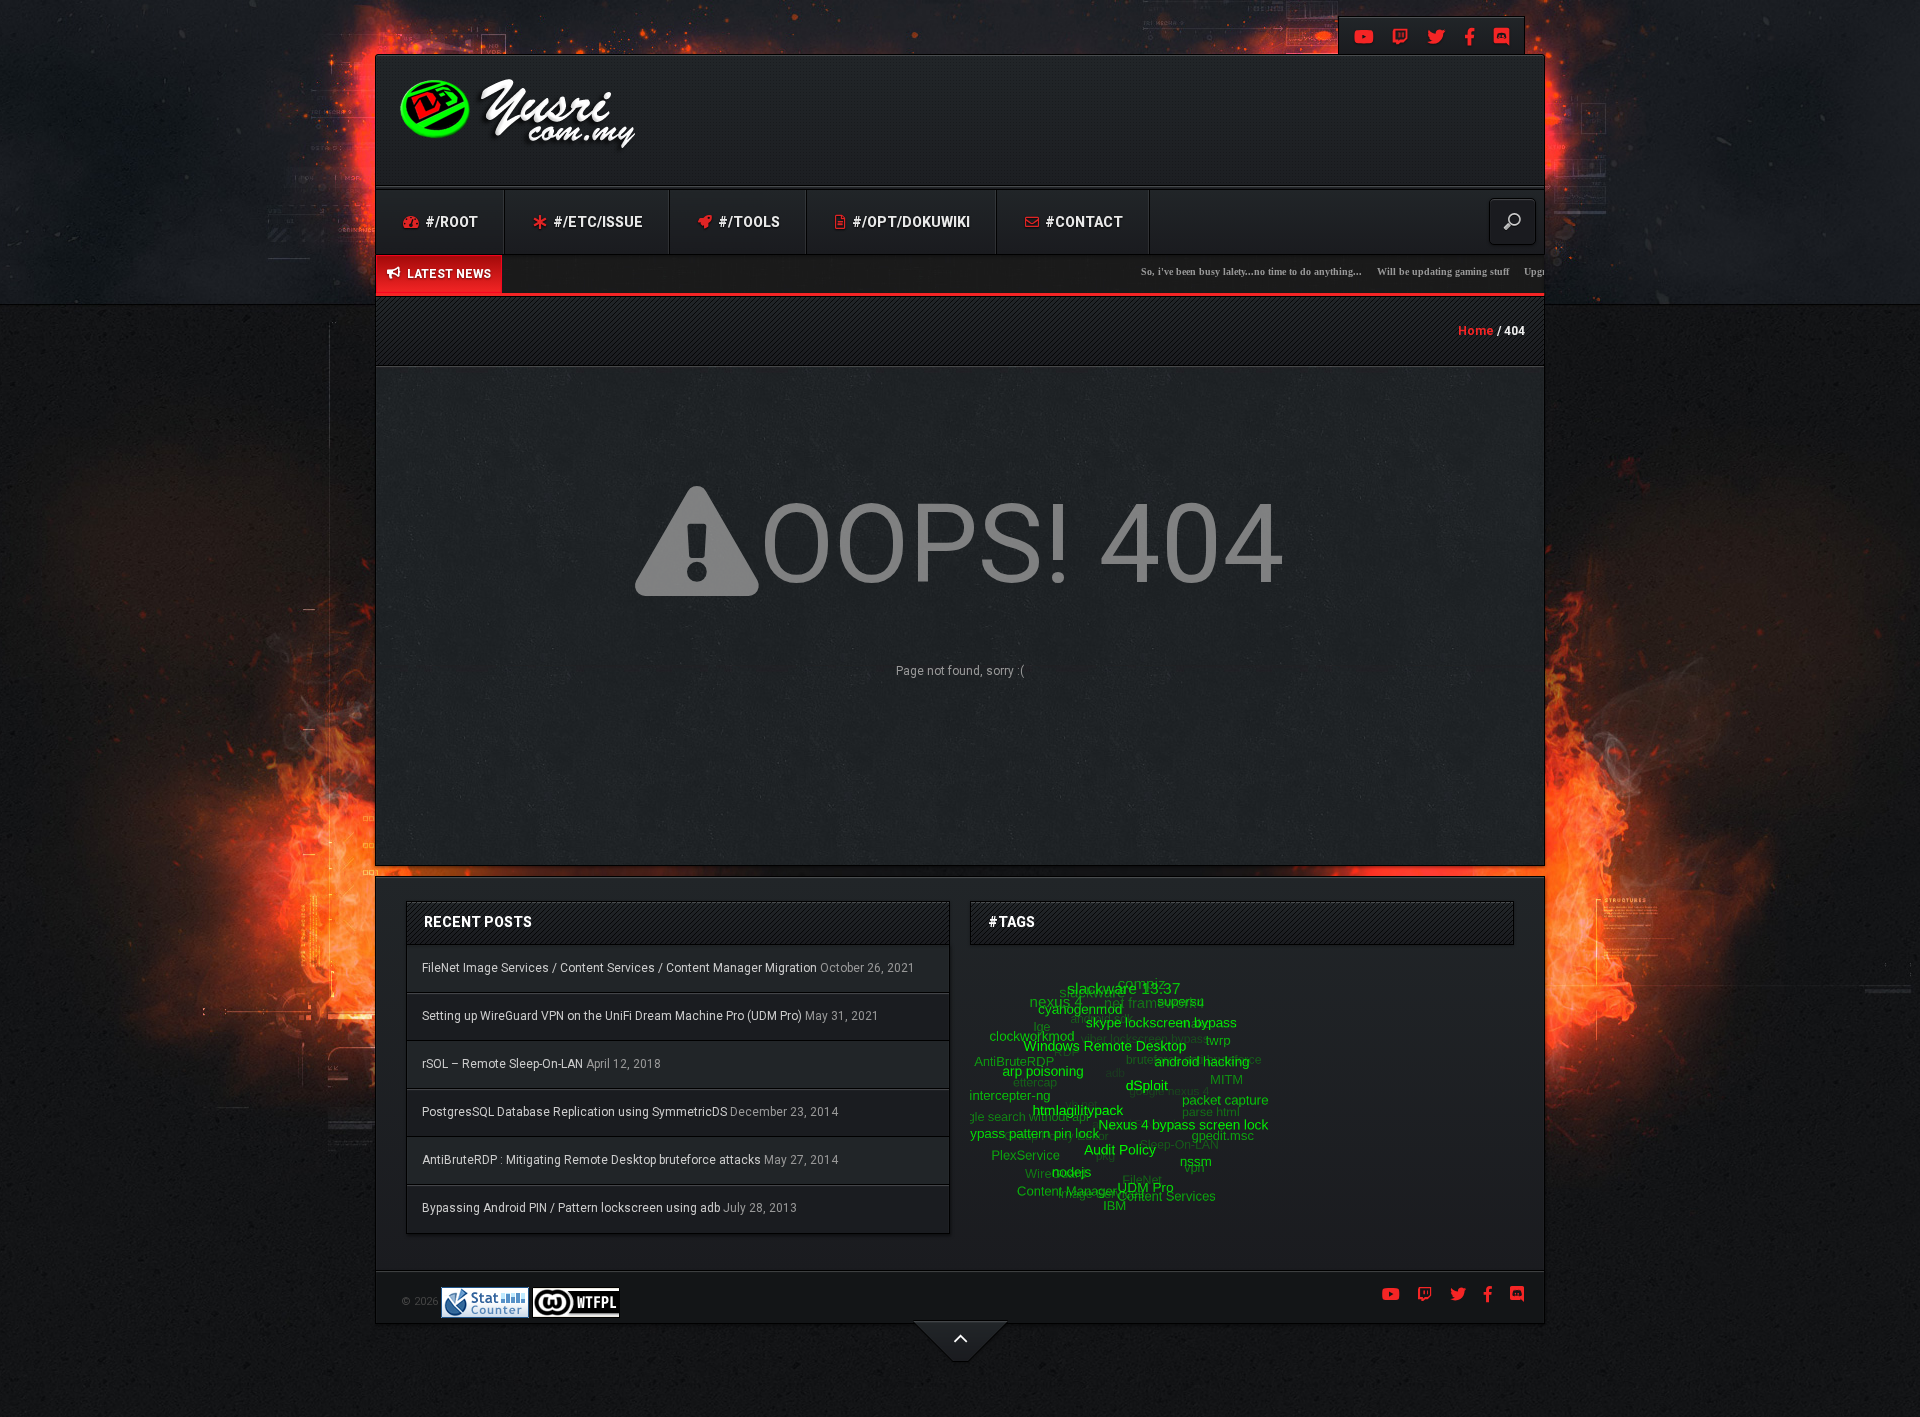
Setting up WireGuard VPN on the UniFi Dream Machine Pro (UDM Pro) (612, 1016)
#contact (1082, 222)
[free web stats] (485, 1301)
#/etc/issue (596, 222)
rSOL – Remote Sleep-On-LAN (502, 1064)
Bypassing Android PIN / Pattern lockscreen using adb (571, 1208)
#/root (450, 222)
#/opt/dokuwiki (909, 222)
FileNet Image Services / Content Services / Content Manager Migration (619, 968)
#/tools (747, 222)
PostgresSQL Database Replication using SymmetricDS (574, 1112)
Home (1476, 331)
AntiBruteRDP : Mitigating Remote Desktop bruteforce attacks (591, 1160)
